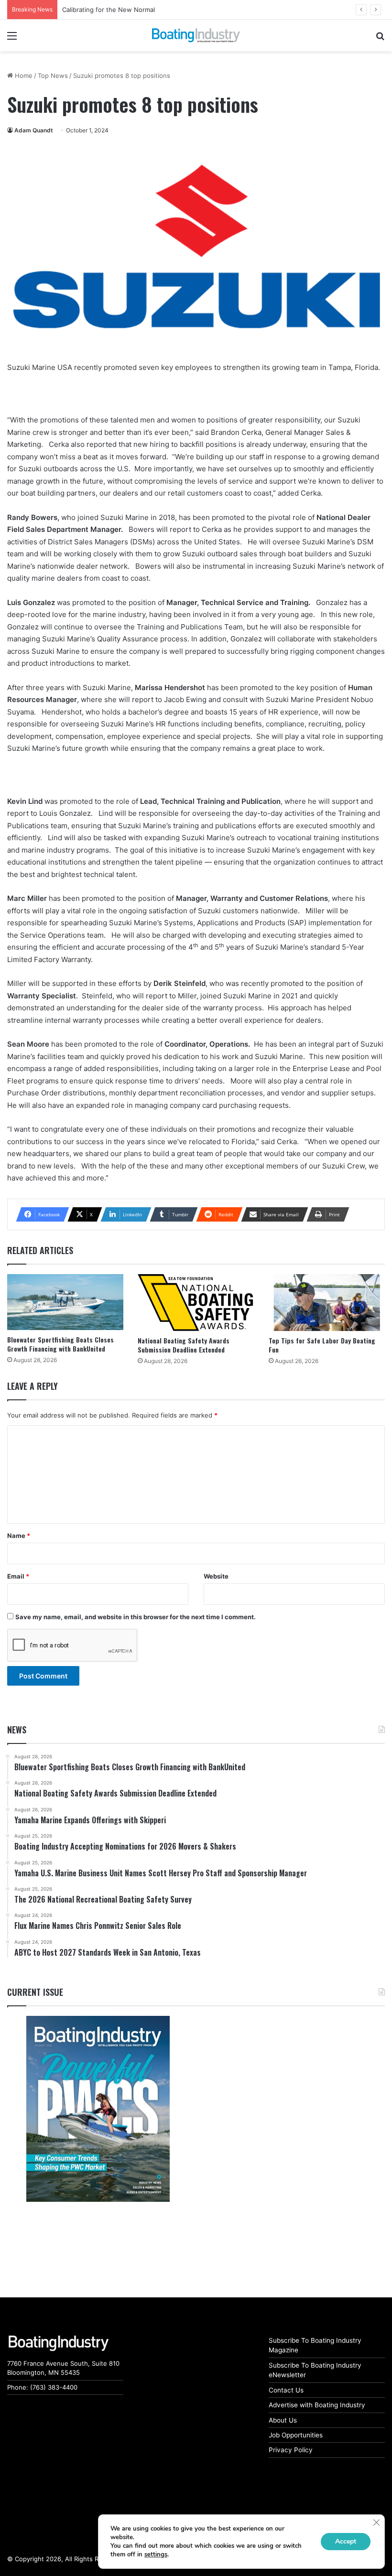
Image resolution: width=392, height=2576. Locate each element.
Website (216, 1576)
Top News (53, 76)
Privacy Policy (291, 2450)
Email (18, 1576)
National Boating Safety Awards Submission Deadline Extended (184, 1345)
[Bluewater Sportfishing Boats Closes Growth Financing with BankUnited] (65, 1302)
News (17, 1730)
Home (23, 76)
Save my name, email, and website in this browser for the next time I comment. (136, 1617)
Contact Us (286, 2390)
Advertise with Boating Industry (317, 2405)
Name (19, 1536)
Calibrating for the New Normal (109, 10)
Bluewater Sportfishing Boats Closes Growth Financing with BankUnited (60, 1344)
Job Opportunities (296, 2435)
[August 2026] (98, 2109)
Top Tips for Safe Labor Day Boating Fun (322, 1345)
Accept (346, 2541)
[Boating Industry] (196, 35)
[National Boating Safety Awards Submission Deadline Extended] (196, 1303)
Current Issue (35, 1992)
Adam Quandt (34, 130)
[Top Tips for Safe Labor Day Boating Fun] (327, 1303)
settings (156, 2554)
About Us (283, 2420)
